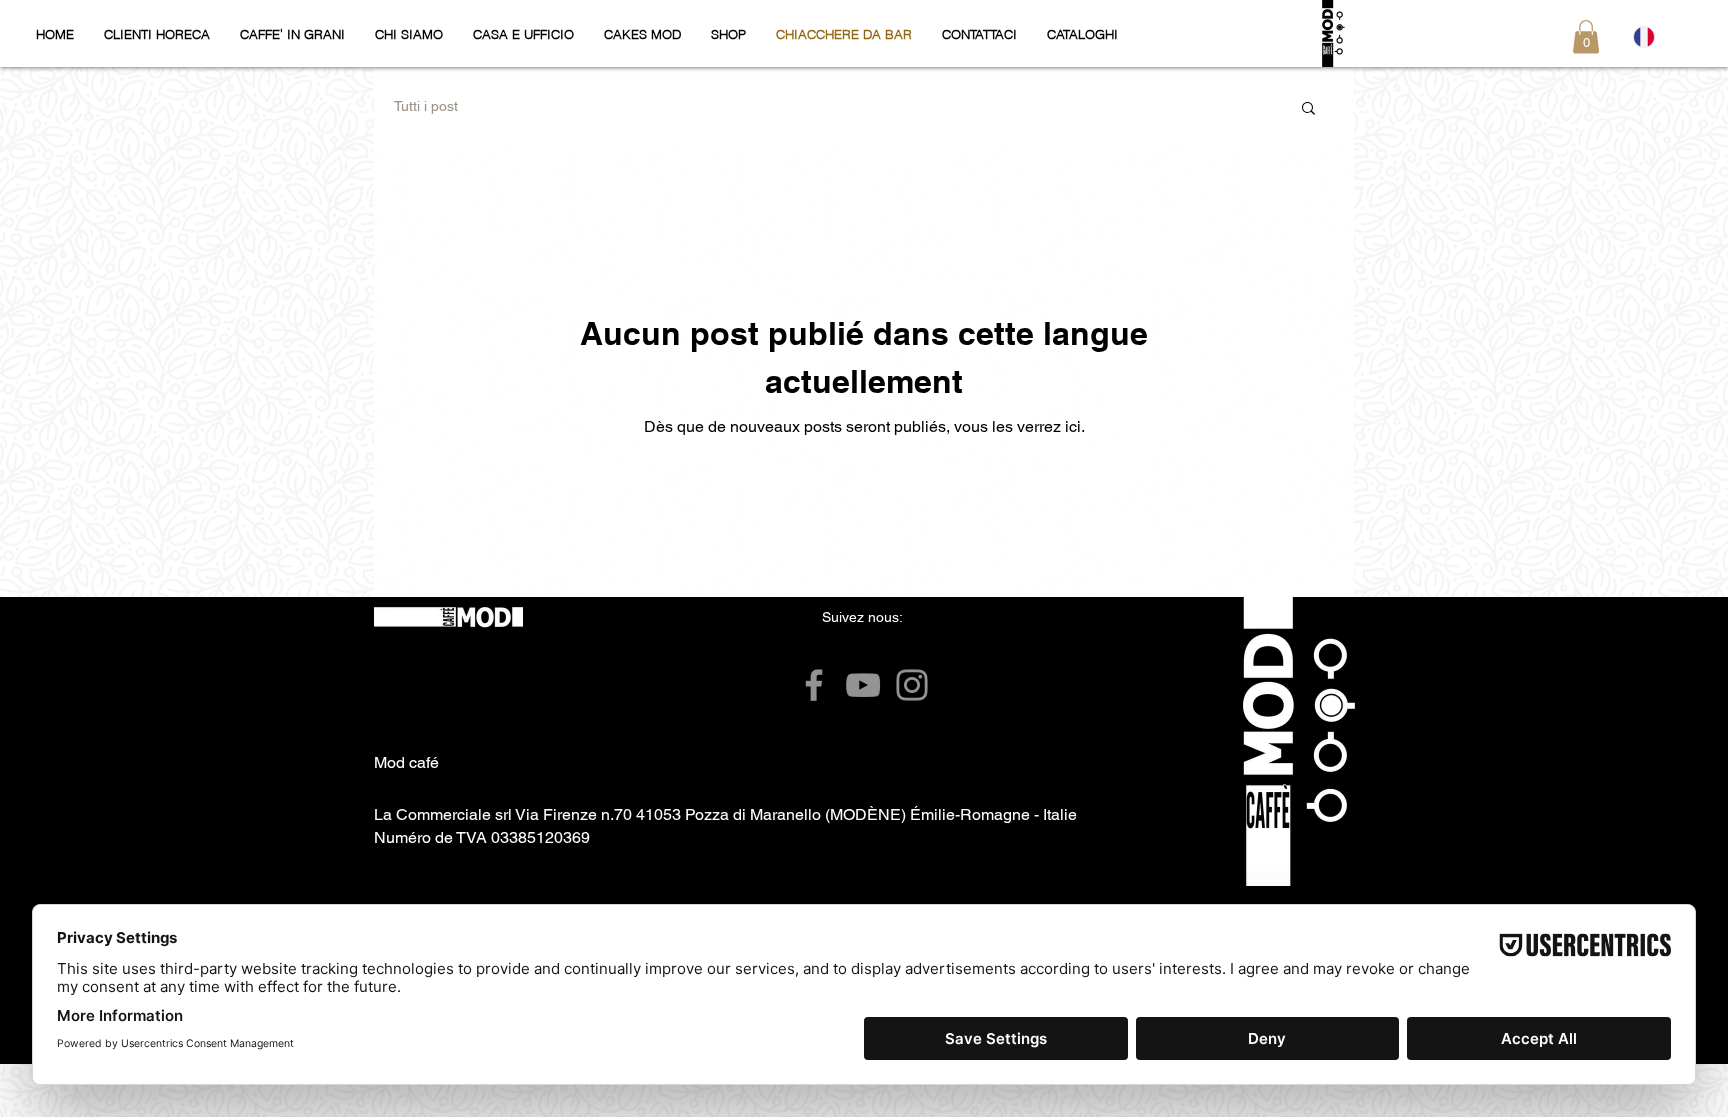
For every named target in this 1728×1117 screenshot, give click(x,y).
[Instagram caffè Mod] (912, 685)
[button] (1586, 36)
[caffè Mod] (814, 685)
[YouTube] (863, 685)
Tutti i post (426, 106)
